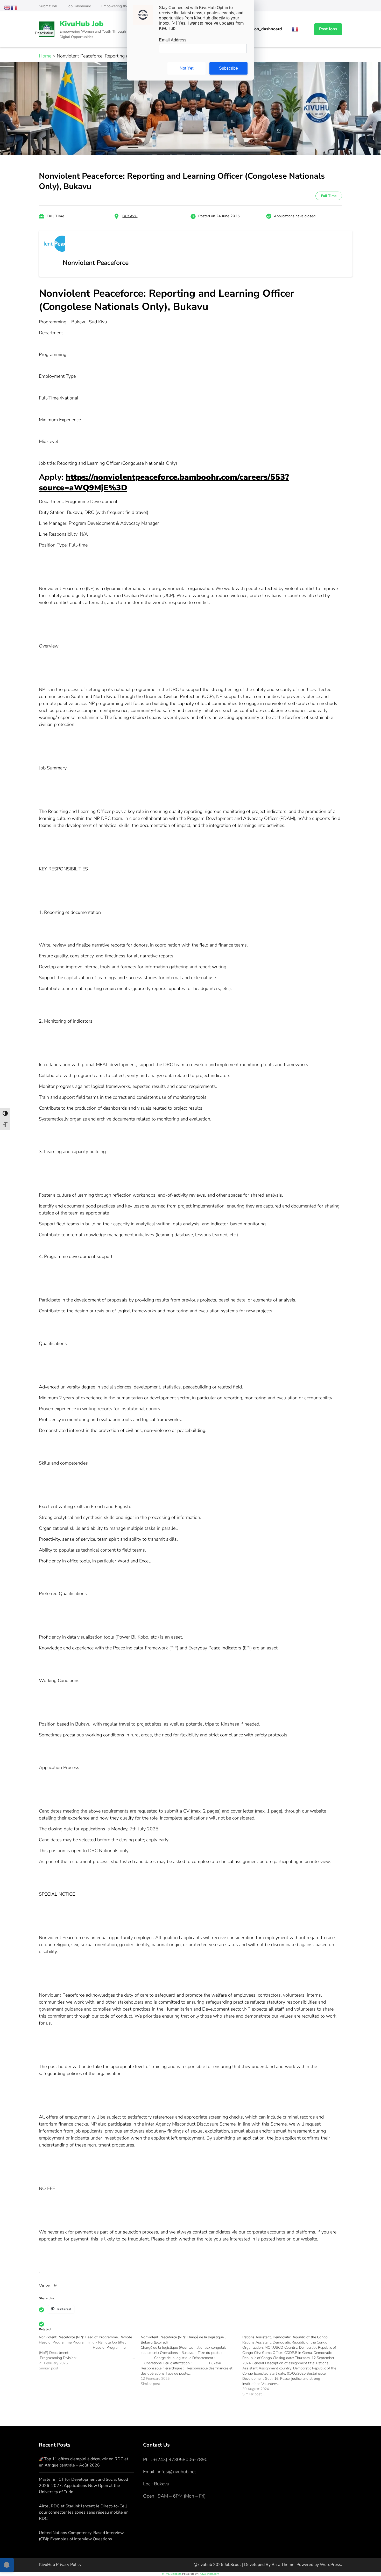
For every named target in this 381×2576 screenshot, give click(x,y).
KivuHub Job (82, 24)
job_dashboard (268, 29)
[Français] (295, 29)
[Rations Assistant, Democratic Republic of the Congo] (293, 2366)
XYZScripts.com (209, 2574)
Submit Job (48, 6)
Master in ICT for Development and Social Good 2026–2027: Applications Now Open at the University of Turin (83, 2486)
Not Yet (186, 68)
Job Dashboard (79, 6)
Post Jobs (328, 29)
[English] (7, 7)
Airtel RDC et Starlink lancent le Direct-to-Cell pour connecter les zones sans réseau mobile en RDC (84, 2512)
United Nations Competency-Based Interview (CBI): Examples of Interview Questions (81, 2536)
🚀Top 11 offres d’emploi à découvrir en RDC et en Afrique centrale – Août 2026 (84, 2462)
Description (44, 33)
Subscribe (229, 68)
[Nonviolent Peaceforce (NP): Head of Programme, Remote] (90, 2353)
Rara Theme (283, 2565)
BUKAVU (130, 216)
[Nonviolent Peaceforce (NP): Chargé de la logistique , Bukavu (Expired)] (192, 2361)
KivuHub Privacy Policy (60, 2565)
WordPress (330, 2565)
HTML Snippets (172, 2574)
